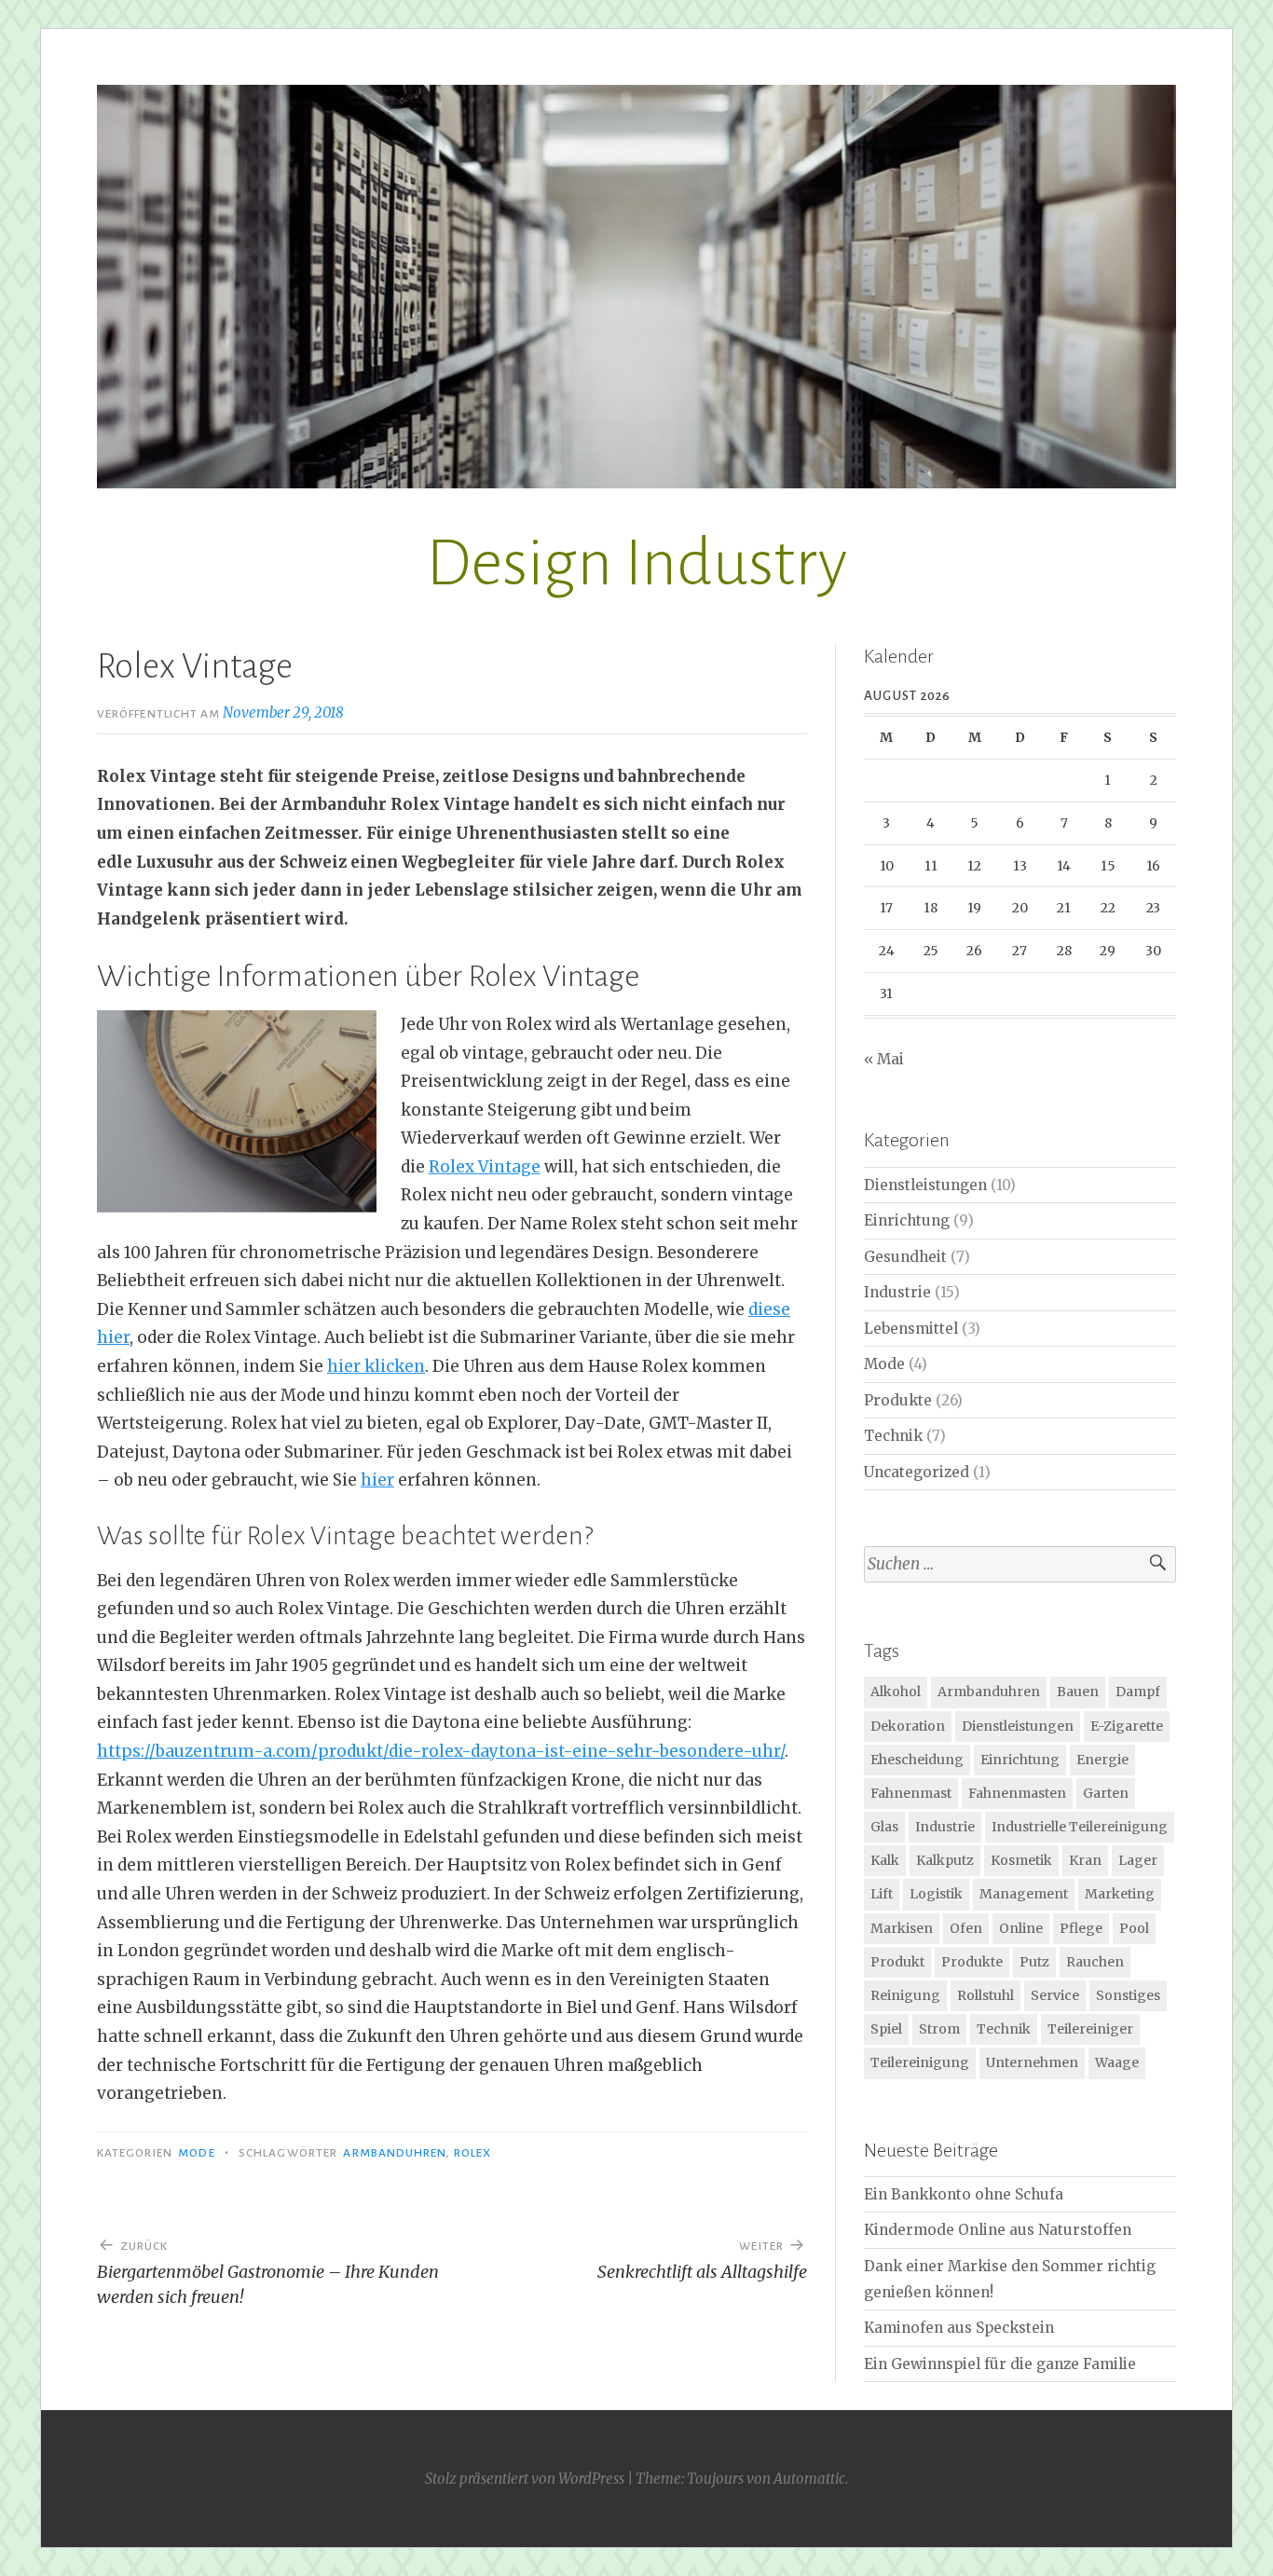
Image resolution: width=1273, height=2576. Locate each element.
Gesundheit (905, 1257)
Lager (1138, 1860)
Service (1055, 1995)
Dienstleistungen (925, 1185)
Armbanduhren (395, 2153)
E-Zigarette (1127, 1726)
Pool (1134, 1928)
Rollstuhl (986, 1995)
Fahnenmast (911, 1793)
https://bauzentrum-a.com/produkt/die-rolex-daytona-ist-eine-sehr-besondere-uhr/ (441, 1751)
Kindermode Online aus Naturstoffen (998, 2230)
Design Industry (636, 563)
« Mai (884, 1059)
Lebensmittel (911, 1329)
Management (1024, 1894)
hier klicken (376, 1366)
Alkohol (896, 1692)
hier (377, 1480)
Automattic (809, 2479)
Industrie (897, 1292)
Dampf (1138, 1692)
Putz (1034, 1962)
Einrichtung (907, 1220)
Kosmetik (1021, 1860)
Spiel (886, 2029)
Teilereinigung (920, 2062)
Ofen (966, 1928)
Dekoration (908, 1726)
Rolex (472, 2153)
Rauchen (1095, 1962)
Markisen (902, 1928)
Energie (1102, 1760)
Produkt (897, 1962)
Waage (1117, 2062)
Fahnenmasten (1017, 1793)
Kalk (885, 1860)
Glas (884, 1827)
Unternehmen (1032, 2062)
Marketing (1120, 1894)
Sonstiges (1128, 1995)
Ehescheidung (917, 1760)
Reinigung (905, 1995)
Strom (939, 2029)
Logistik (936, 1894)
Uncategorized (917, 1472)
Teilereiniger (1090, 2029)
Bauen (1078, 1692)
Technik (893, 1436)
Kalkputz (945, 1860)
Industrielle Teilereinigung (1080, 1827)
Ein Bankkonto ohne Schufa (964, 2194)
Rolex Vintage (485, 1167)
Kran (1085, 1860)
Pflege (1081, 1928)
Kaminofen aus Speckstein (959, 2328)
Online (1021, 1928)
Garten (1106, 1793)
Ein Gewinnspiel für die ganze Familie (1000, 2364)
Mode (196, 2153)
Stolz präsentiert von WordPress (525, 2479)
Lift (882, 1894)
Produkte (898, 1400)
